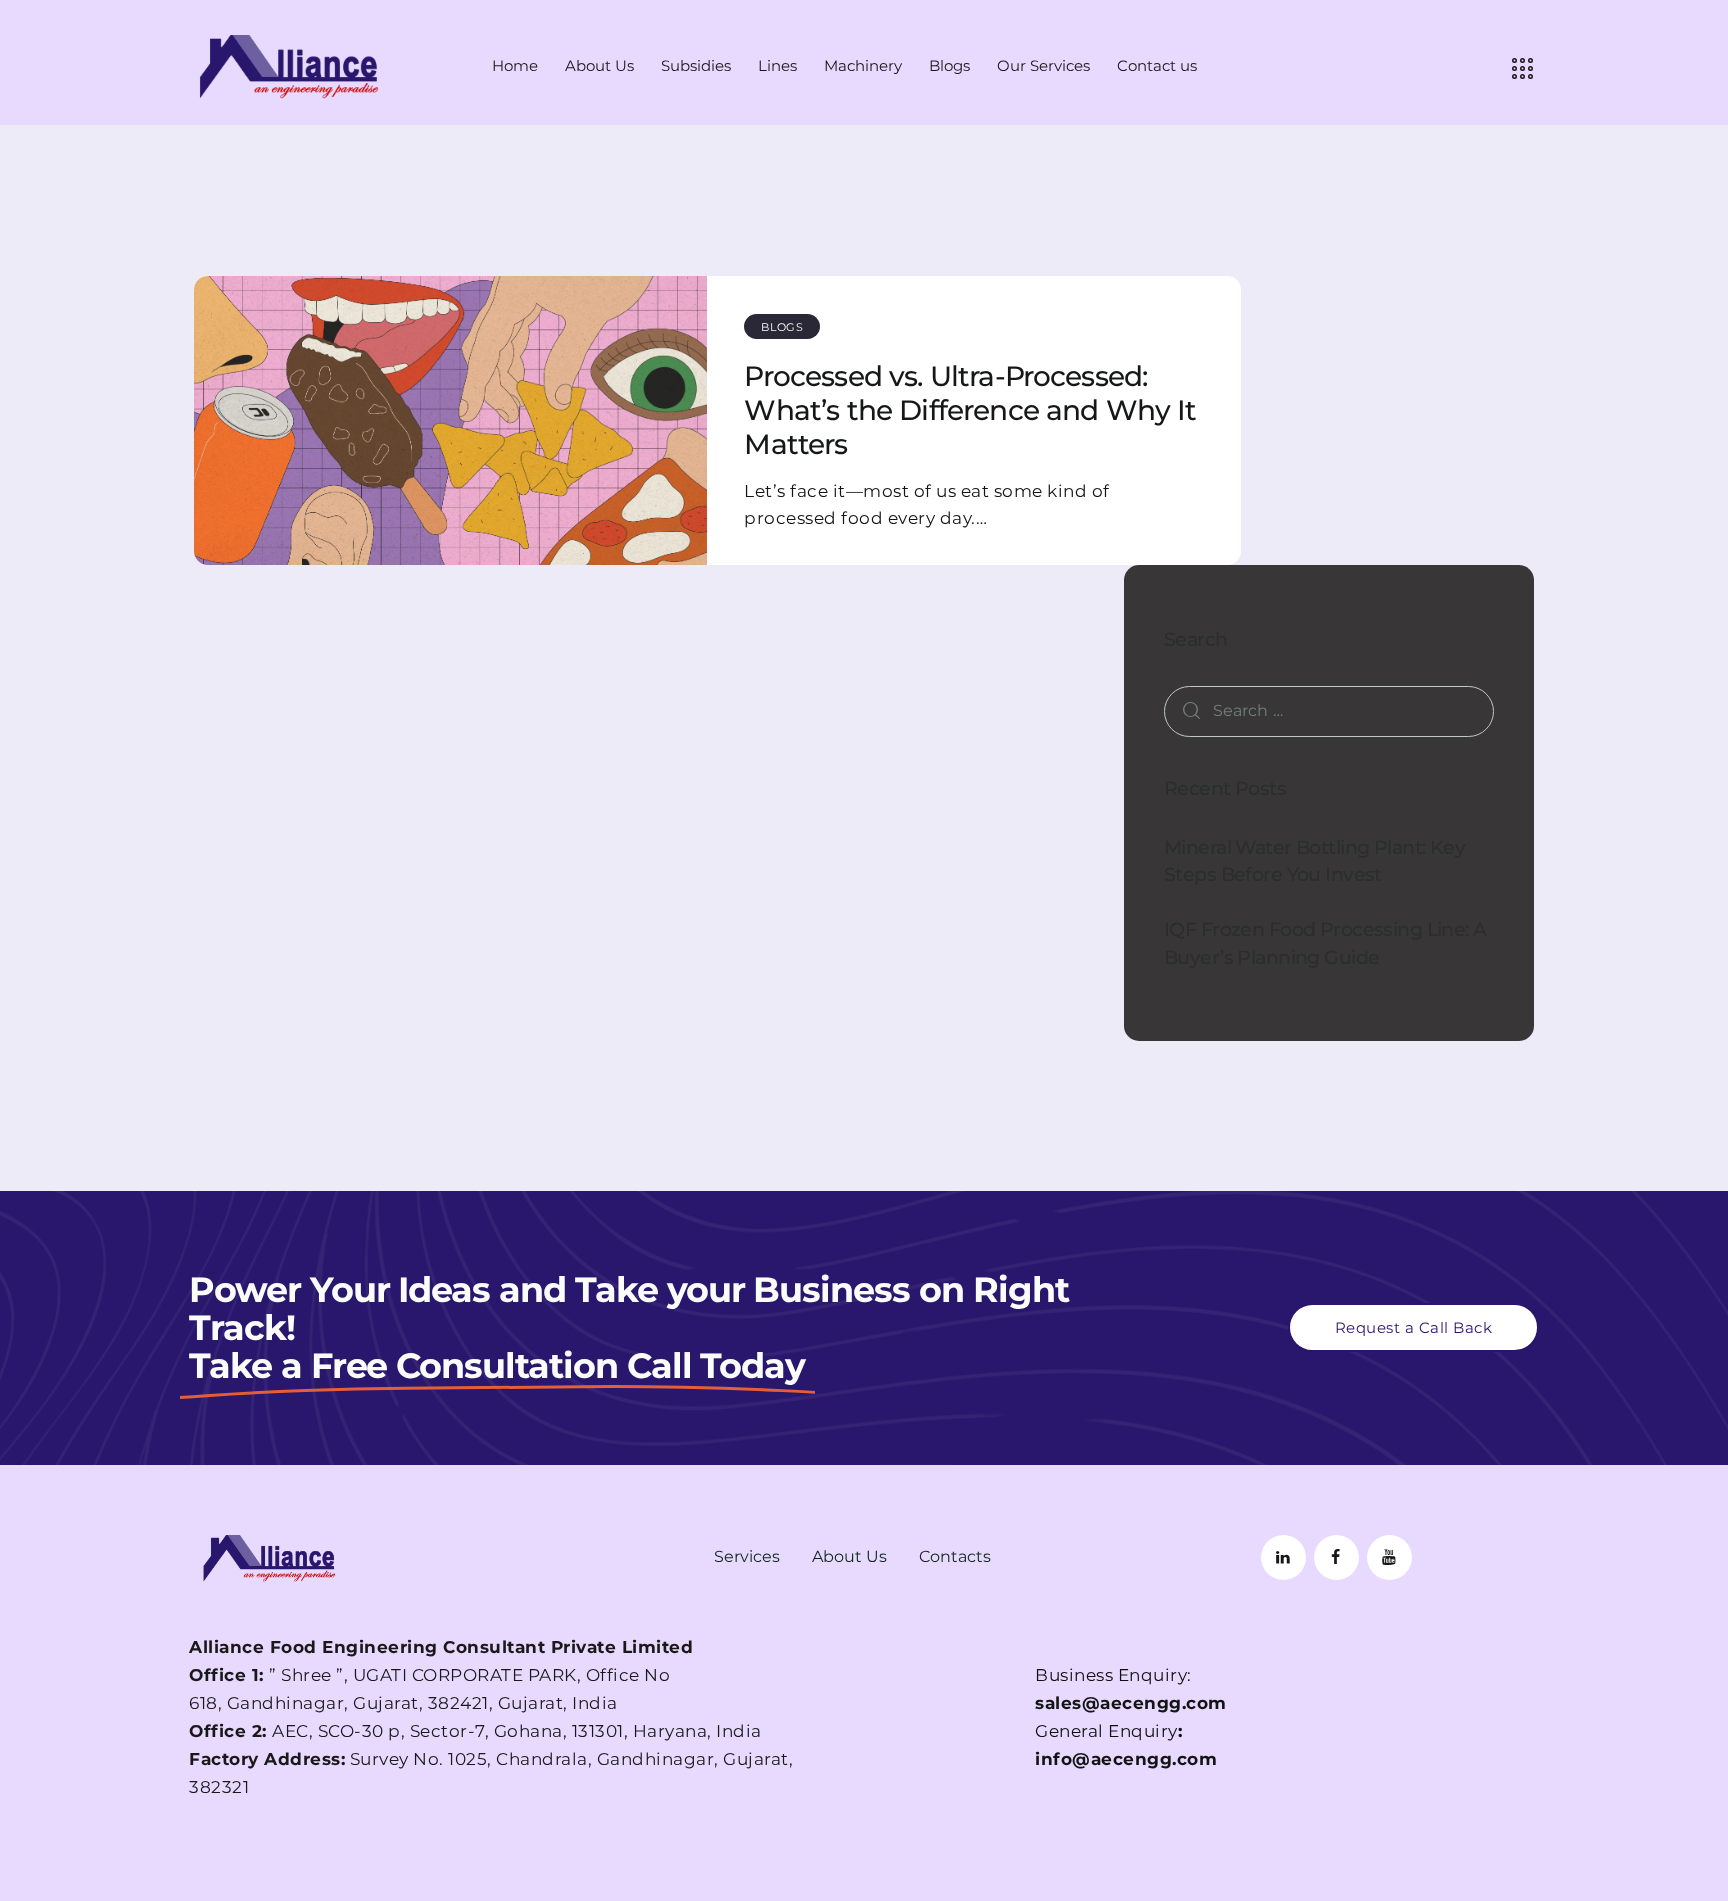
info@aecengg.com (1126, 1759)
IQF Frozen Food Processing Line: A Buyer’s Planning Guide (1325, 942)
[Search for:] (1329, 710)
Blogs (782, 327)
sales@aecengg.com (1131, 1703)
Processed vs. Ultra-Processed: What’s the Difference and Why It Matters (970, 410)
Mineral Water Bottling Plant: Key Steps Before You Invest (1314, 860)
